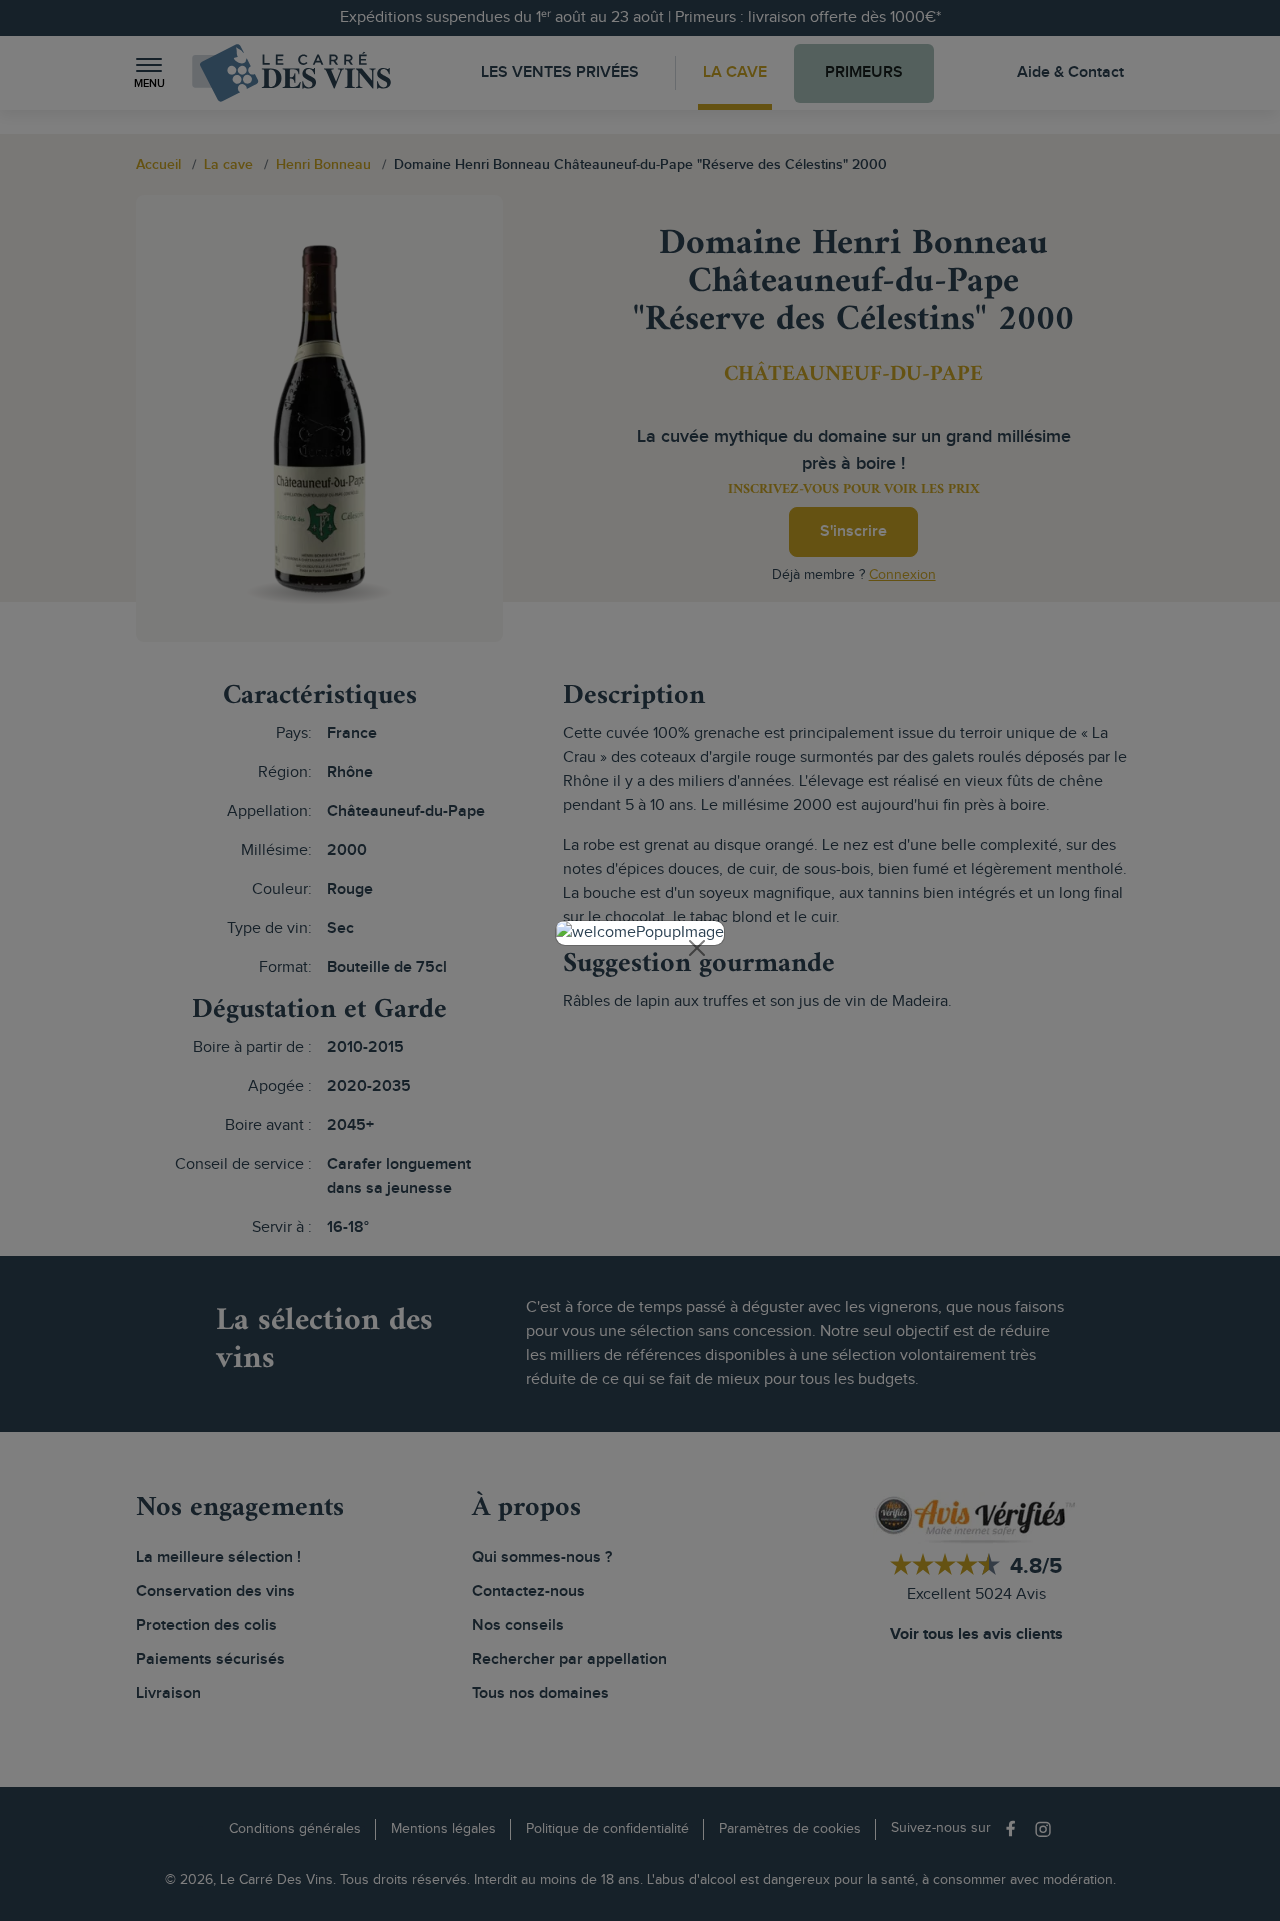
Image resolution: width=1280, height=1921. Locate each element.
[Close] (697, 948)
